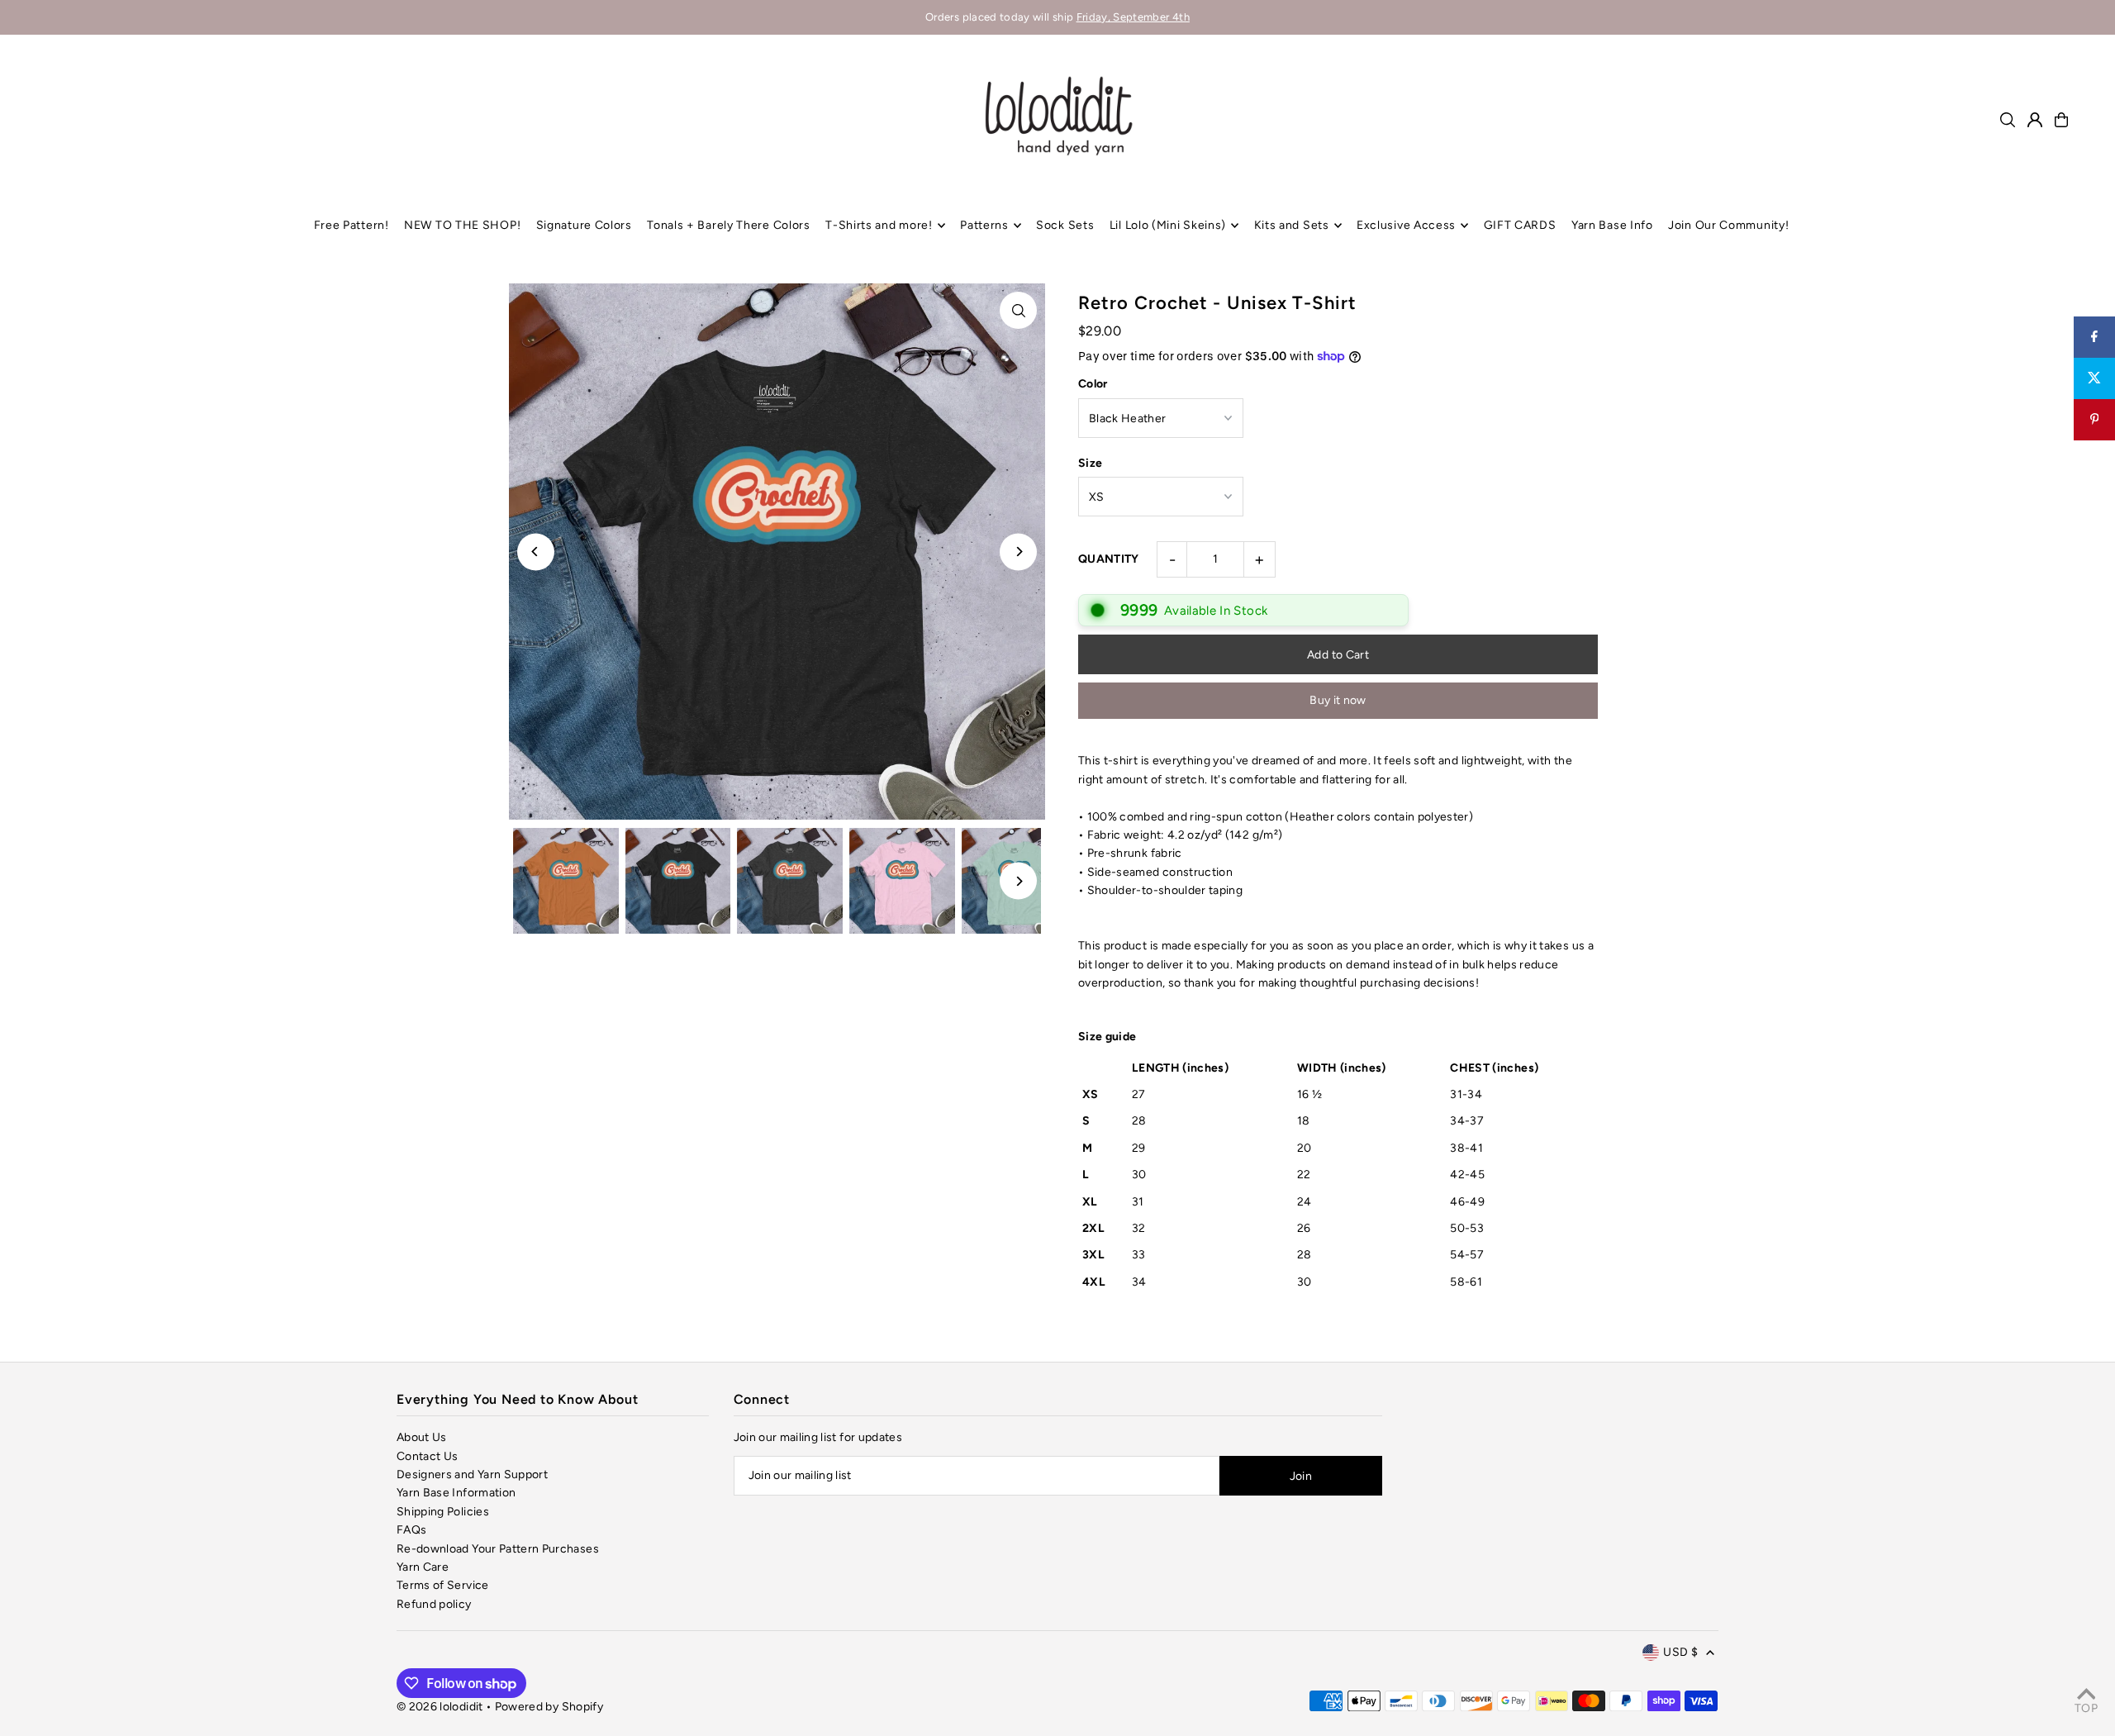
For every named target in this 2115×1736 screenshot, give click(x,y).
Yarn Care (423, 1567)
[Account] (2035, 120)
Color (1093, 384)
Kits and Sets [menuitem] (1292, 225)
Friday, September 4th (1133, 17)
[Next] (1018, 552)
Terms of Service (443, 1585)
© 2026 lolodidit (440, 1707)
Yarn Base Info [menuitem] (1612, 225)
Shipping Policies (443, 1512)
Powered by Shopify (549, 1707)
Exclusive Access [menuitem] (1406, 225)
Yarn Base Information (456, 1493)
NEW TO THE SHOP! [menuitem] (462, 225)
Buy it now (1338, 700)
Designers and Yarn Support (472, 1474)
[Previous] (536, 552)
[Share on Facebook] (2094, 337)
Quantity (1109, 559)
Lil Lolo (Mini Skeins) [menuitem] (1168, 225)
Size (1090, 463)
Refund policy (434, 1604)
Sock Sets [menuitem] (1065, 225)
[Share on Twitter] (2094, 378)
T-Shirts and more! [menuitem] (879, 225)
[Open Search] (2008, 120)
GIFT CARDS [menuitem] (1520, 225)
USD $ (1680, 1652)
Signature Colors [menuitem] (584, 225)
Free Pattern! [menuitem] (352, 225)
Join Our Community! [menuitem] (1728, 225)
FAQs (411, 1530)
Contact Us (428, 1456)
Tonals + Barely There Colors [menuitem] (729, 225)
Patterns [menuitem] (984, 225)
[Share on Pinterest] (2094, 420)
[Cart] (2061, 120)
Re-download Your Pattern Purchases (498, 1549)
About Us (422, 1437)
